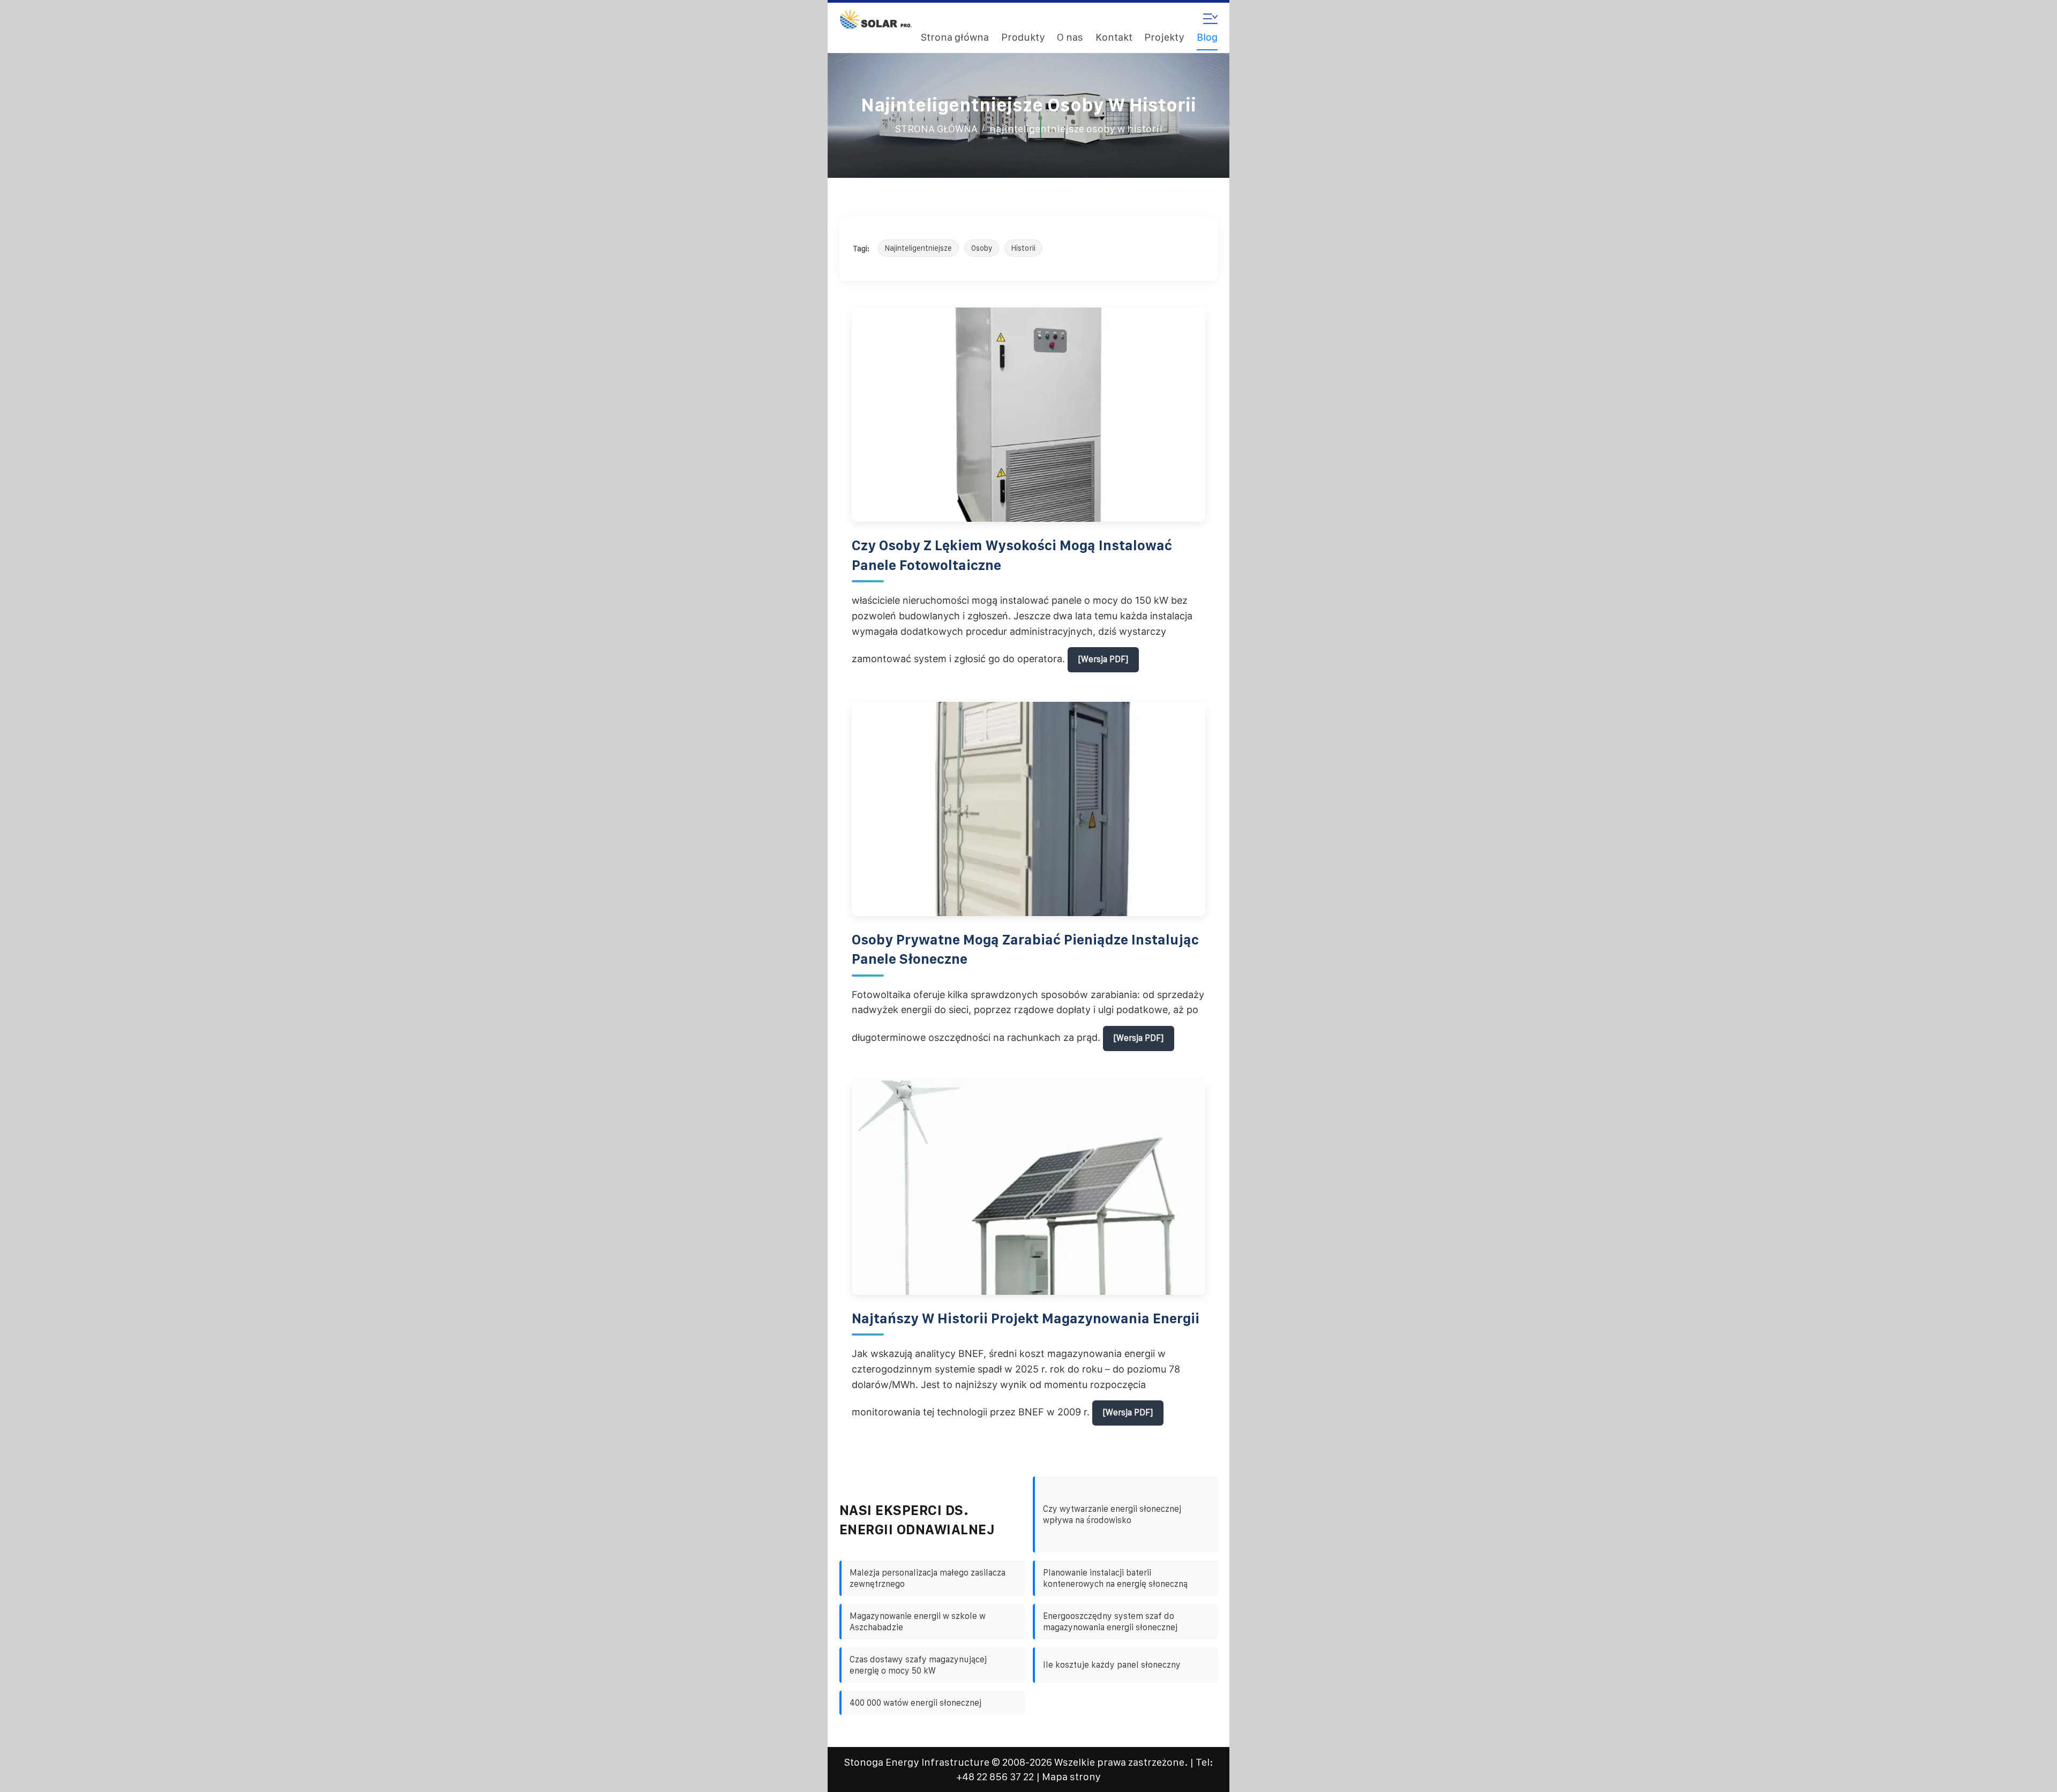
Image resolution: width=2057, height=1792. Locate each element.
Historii (1023, 248)
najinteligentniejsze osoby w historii (1076, 129)
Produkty (1023, 37)
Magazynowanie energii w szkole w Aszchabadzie (918, 1622)
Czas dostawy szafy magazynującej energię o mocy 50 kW (918, 1665)
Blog (1207, 37)
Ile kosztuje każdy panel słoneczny (1112, 1665)
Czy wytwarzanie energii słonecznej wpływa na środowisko (1112, 1514)
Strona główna (955, 37)
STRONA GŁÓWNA (936, 129)
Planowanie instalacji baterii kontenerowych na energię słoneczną (1115, 1578)
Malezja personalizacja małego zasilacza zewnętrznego (928, 1578)
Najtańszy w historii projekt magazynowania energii (1026, 1318)
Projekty (1164, 37)
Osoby (982, 248)
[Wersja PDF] (1103, 659)
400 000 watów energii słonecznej (915, 1703)
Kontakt (1114, 37)
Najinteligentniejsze (918, 248)
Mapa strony (1071, 1777)
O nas (1070, 37)
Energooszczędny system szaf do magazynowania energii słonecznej (1110, 1622)
